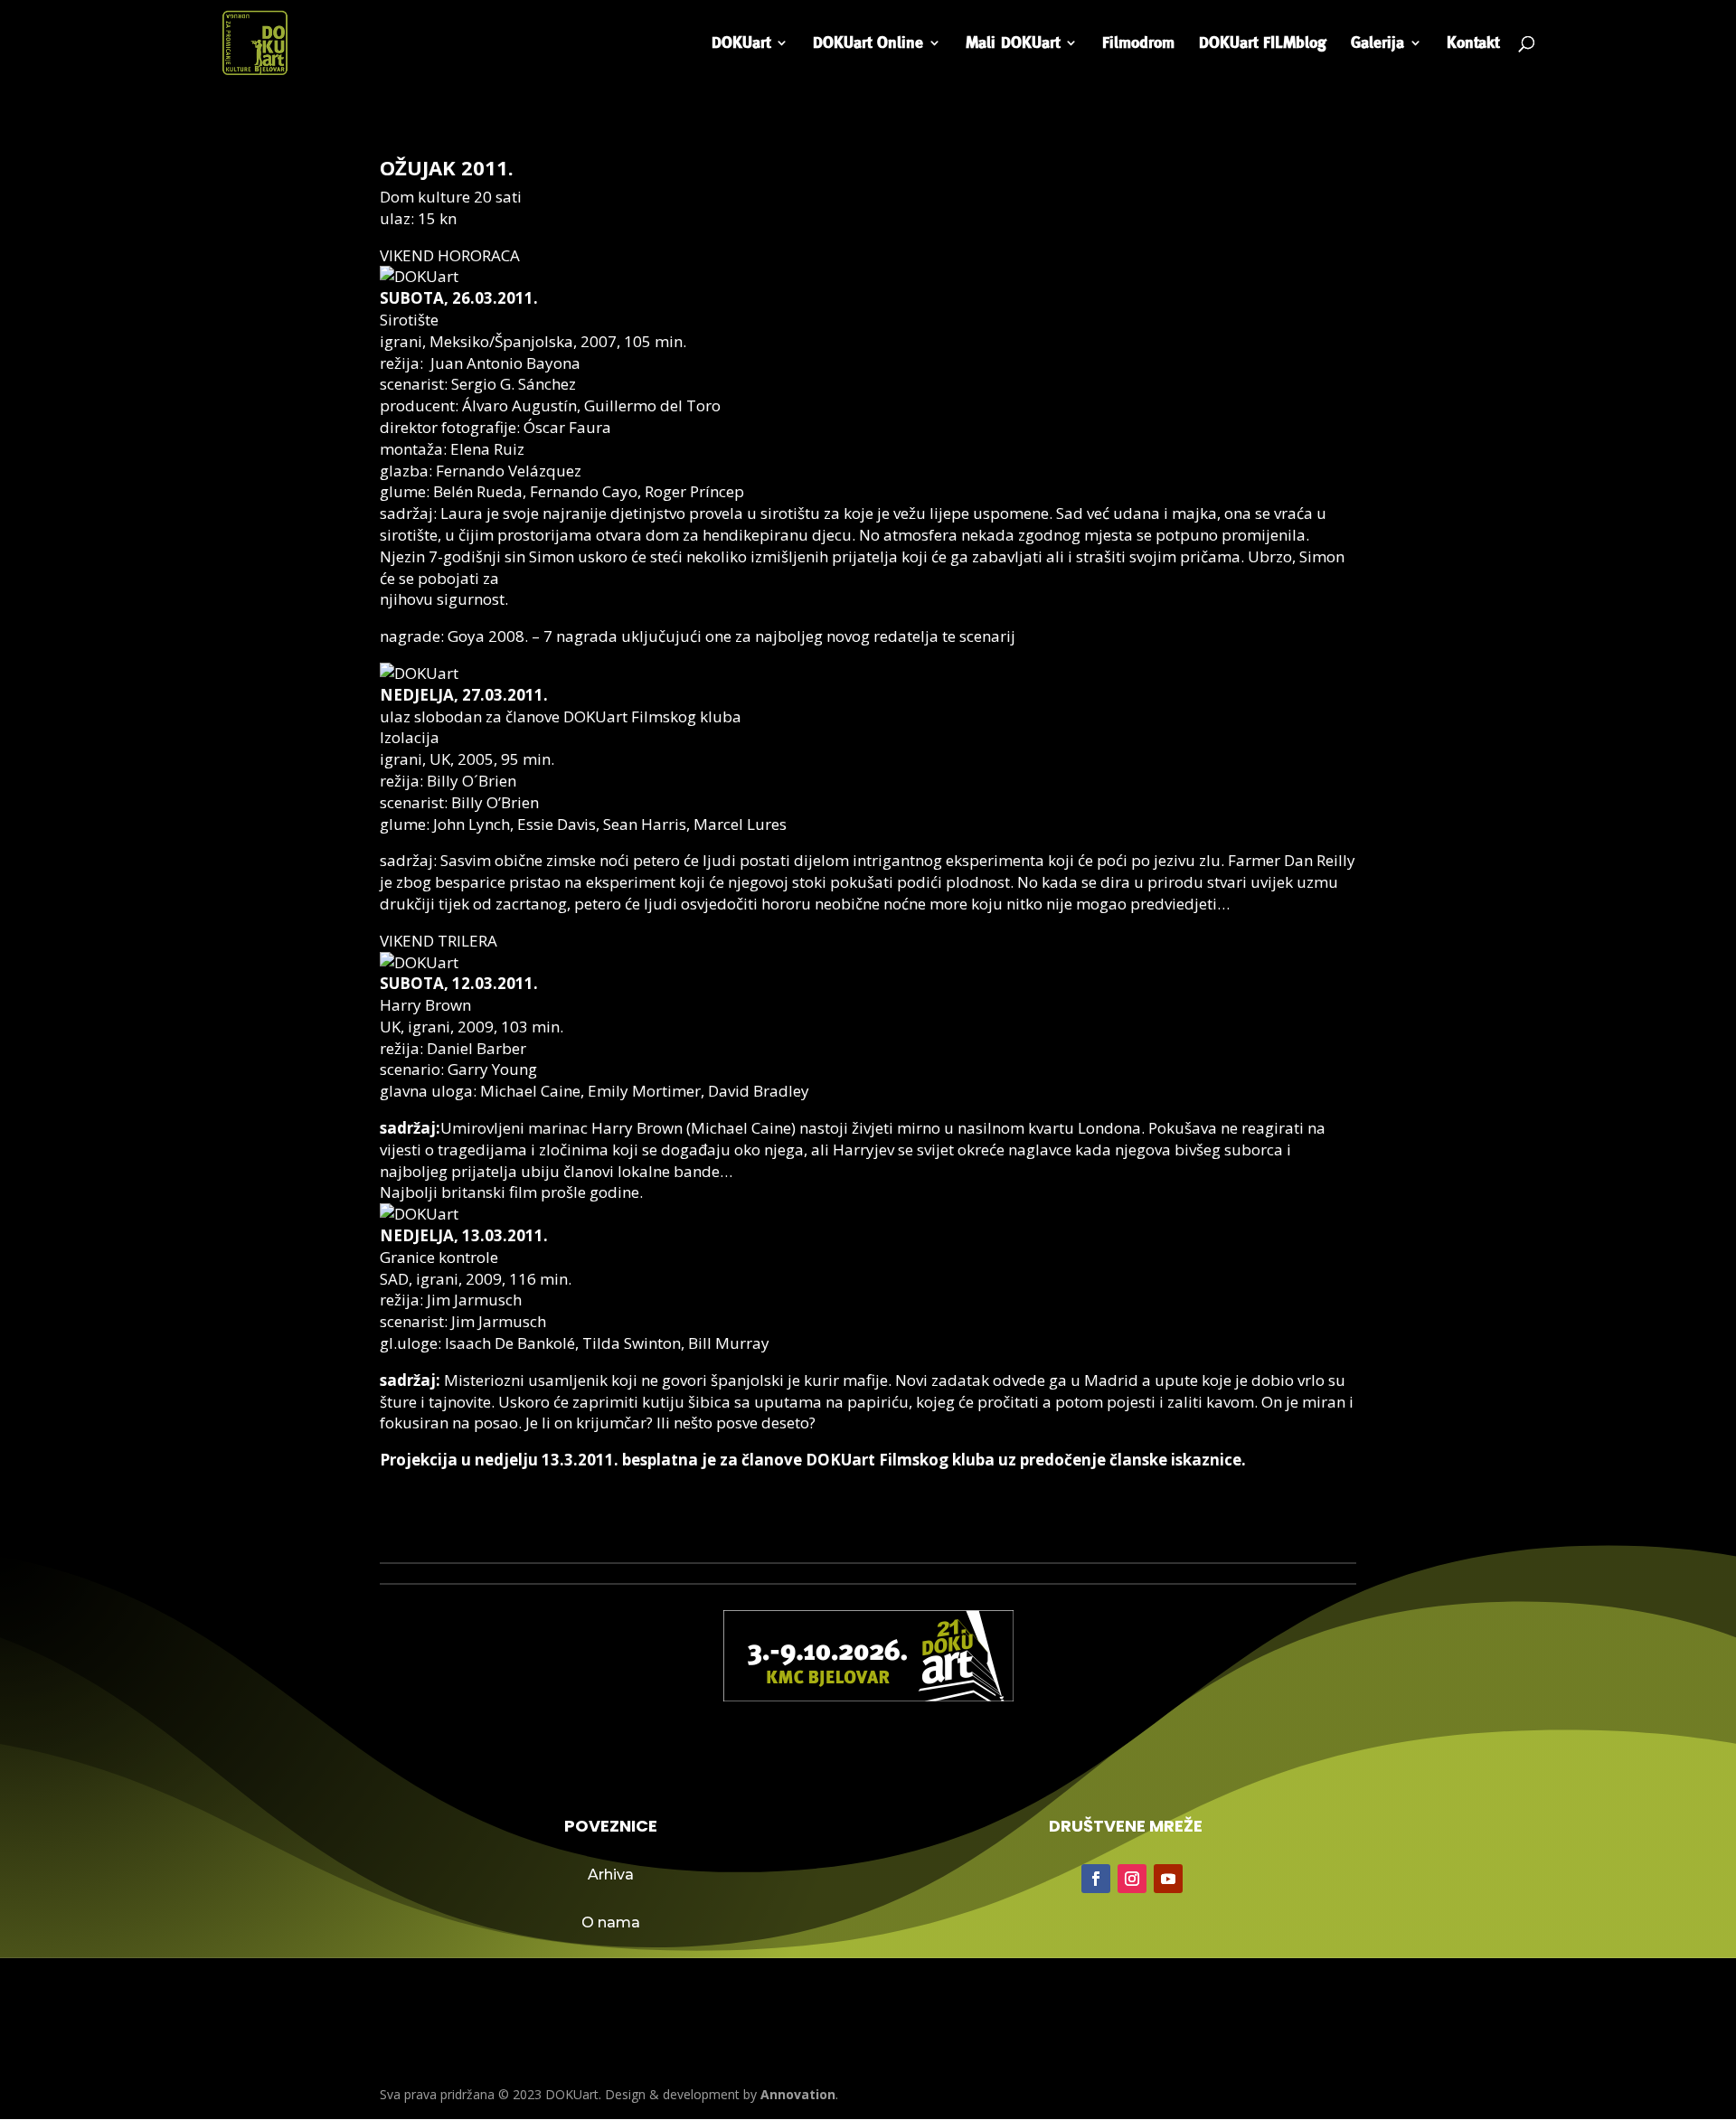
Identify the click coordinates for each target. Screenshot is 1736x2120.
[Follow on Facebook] (1096, 1879)
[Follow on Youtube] (1168, 1879)
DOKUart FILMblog (1263, 44)
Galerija (1377, 44)
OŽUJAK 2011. (447, 167)
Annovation (798, 2094)
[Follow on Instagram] (1132, 1879)
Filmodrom (1138, 44)
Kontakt (1473, 44)
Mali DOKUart (1013, 44)
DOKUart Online (868, 44)
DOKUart (741, 44)
